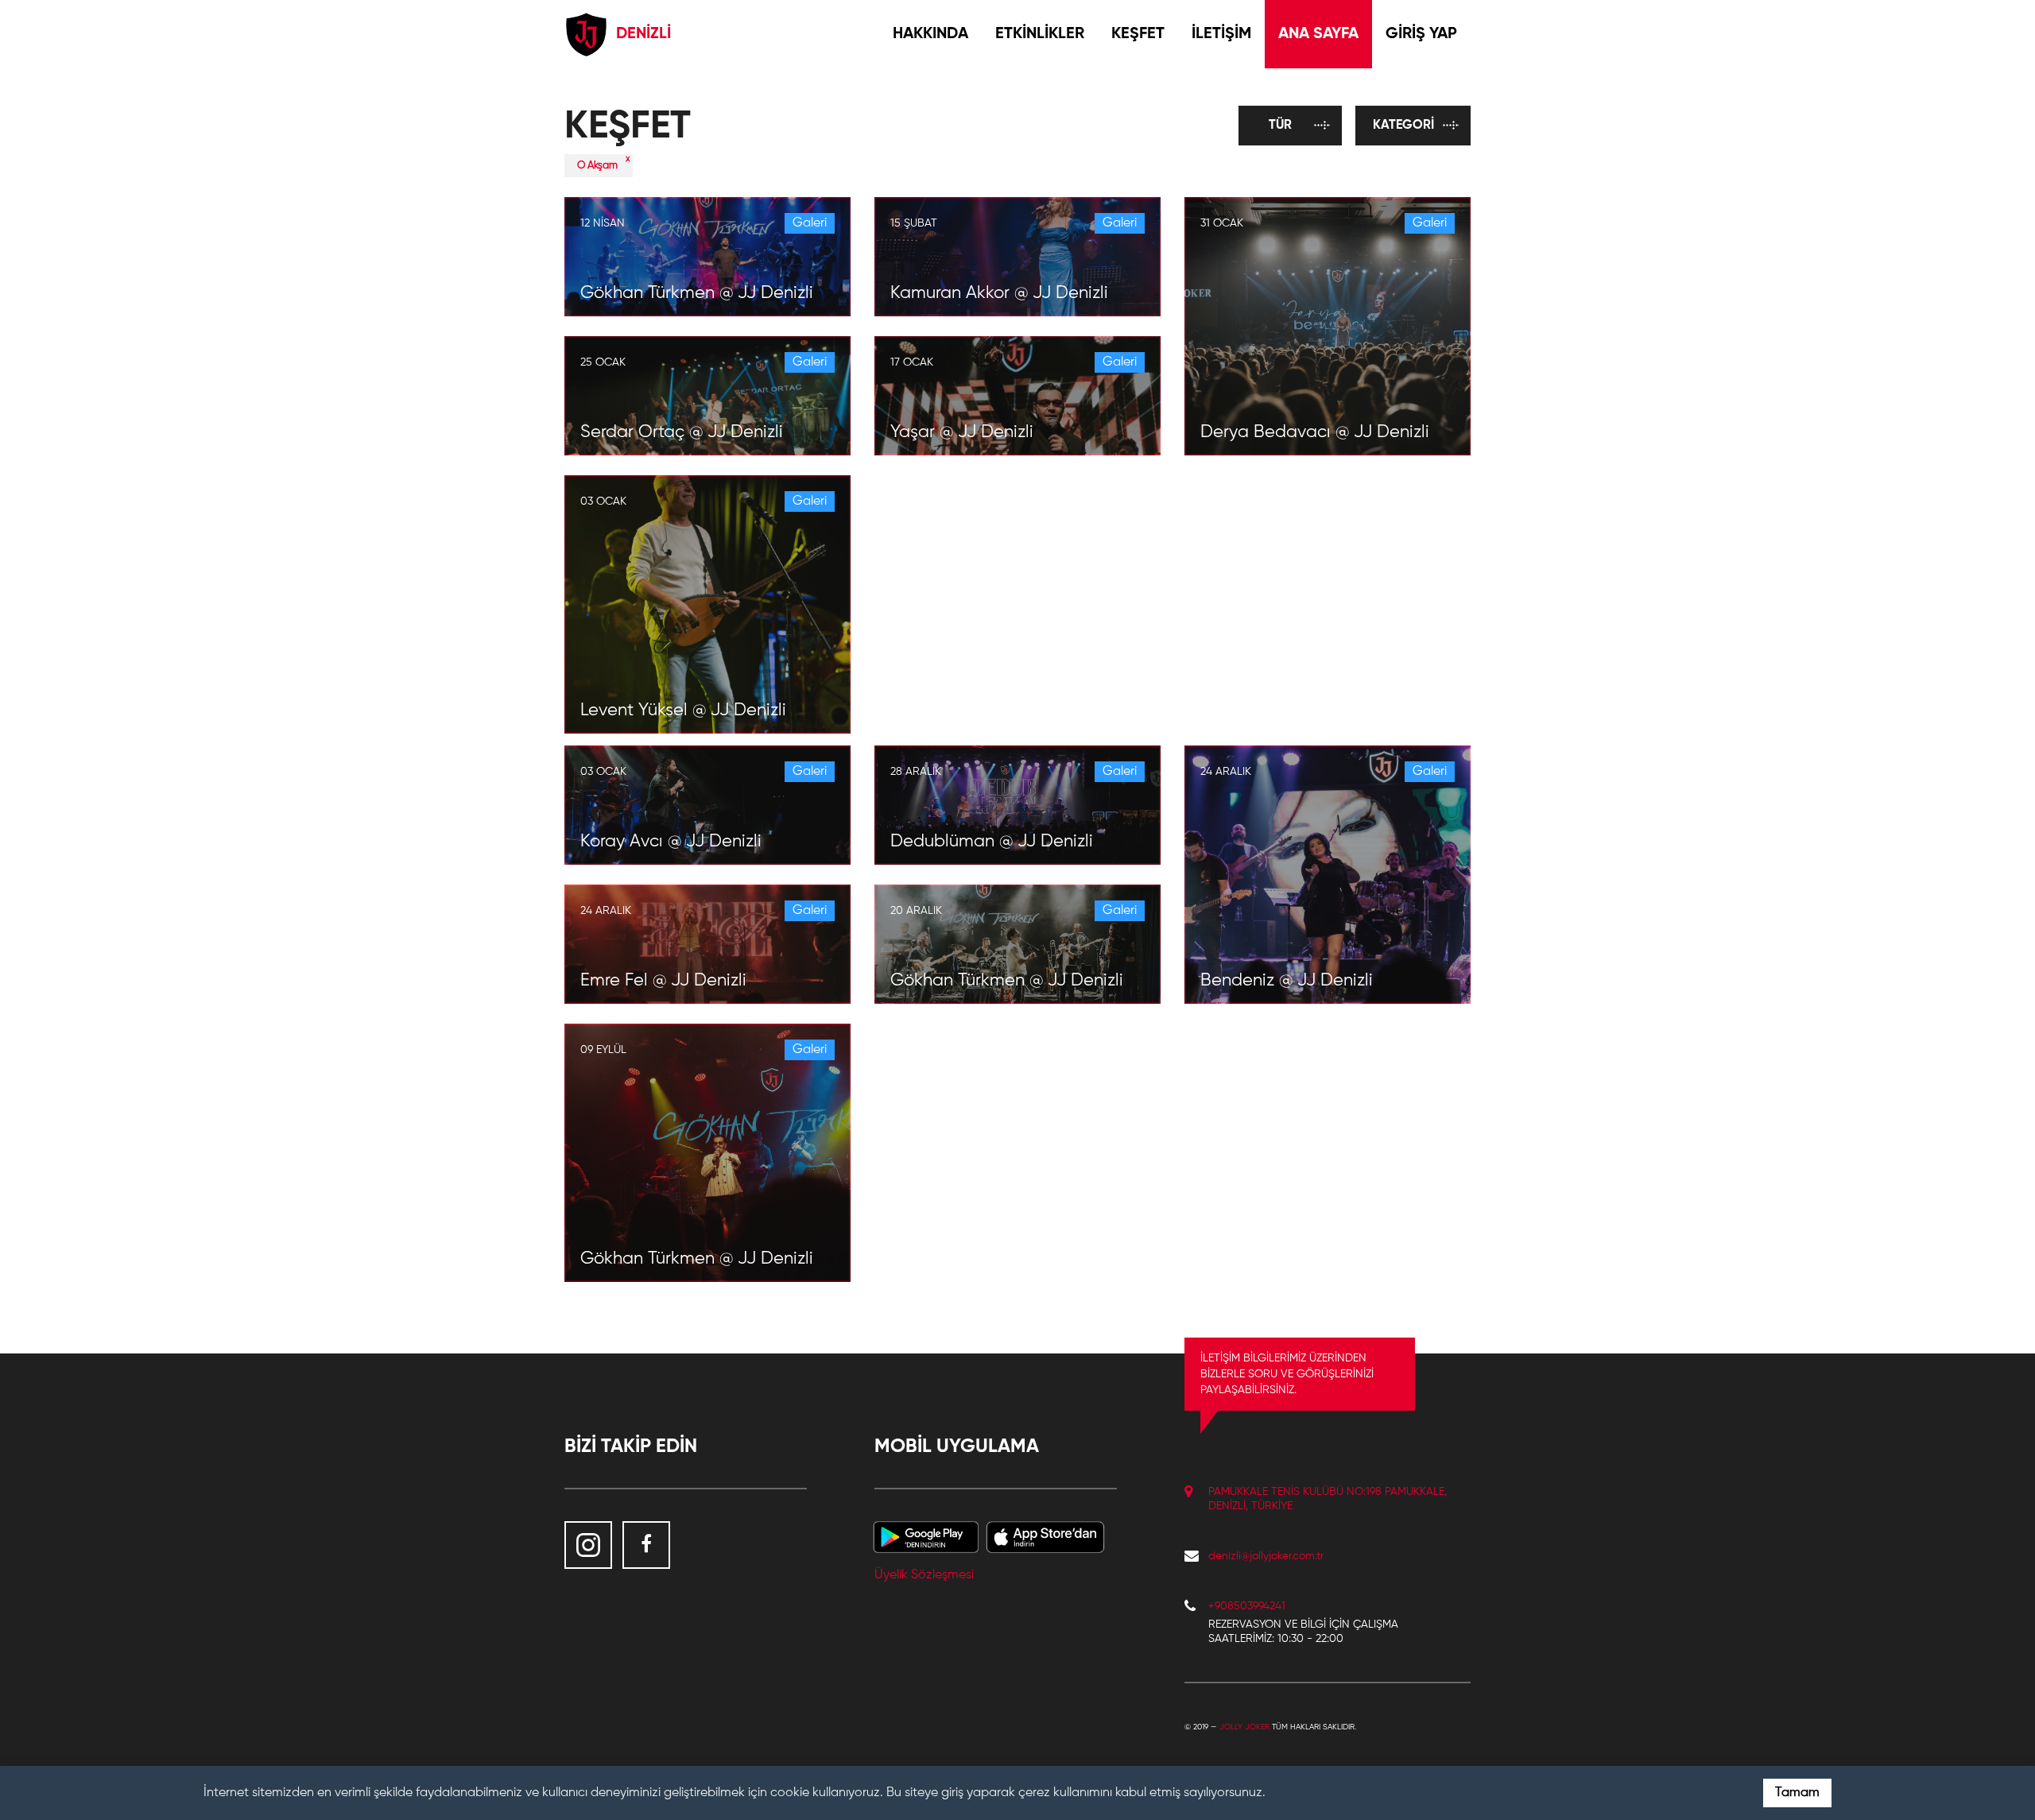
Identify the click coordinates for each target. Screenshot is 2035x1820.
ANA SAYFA (1318, 34)
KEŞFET (1138, 34)
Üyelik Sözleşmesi (924, 1575)
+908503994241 (1247, 1606)
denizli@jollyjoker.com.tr (1266, 1556)
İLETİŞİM (1221, 34)
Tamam (1797, 1793)
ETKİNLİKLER (1040, 34)
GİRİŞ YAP (1421, 34)
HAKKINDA (930, 34)
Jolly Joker (1244, 1727)
